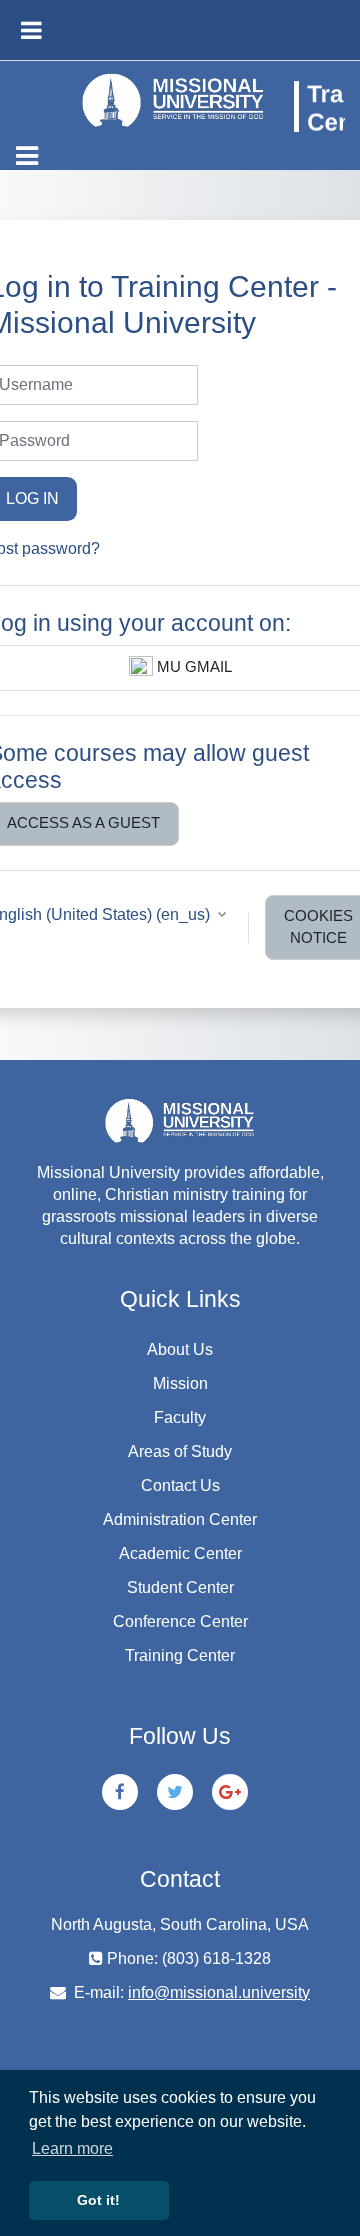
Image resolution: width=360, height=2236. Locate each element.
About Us (180, 1349)
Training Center (180, 1655)
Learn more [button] (72, 2148)
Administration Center (180, 1519)
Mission (180, 1383)
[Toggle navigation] (27, 156)
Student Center (180, 1587)
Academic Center (180, 1553)
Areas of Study (180, 1451)
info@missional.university (219, 1992)
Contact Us (180, 1485)
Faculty (180, 1417)
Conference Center (180, 1621)
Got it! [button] (98, 2200)
